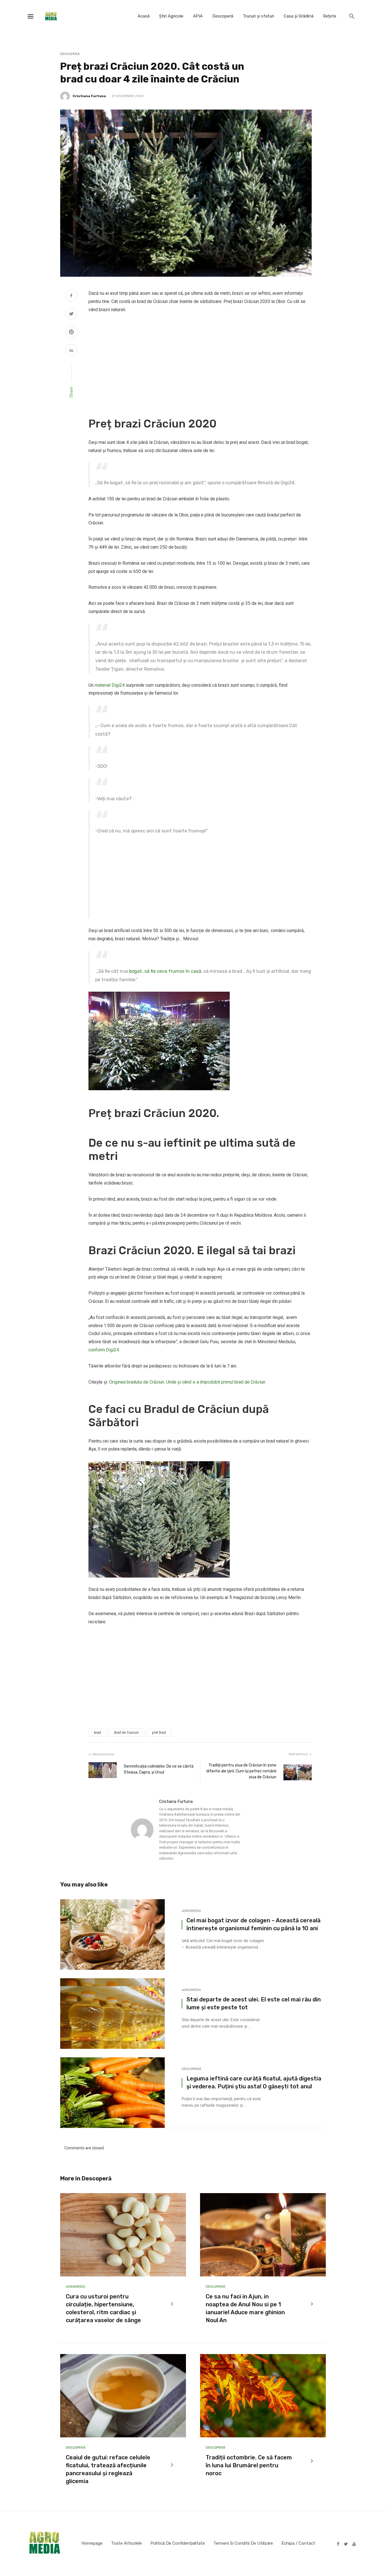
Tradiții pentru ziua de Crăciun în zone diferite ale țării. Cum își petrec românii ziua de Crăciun (241, 1771)
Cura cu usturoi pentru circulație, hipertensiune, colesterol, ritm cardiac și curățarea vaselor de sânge (103, 2308)
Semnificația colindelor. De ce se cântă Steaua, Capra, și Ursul (159, 1769)
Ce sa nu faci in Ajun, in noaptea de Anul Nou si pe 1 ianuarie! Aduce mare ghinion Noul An (245, 2308)
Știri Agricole (171, 16)
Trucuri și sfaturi (258, 16)
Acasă (144, 16)
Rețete (330, 16)
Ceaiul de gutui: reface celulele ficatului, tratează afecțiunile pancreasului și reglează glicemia (108, 2469)
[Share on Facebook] (71, 296)
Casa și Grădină (299, 16)
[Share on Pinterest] (71, 333)
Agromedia (191, 1911)
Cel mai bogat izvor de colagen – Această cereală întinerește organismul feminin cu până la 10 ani (253, 1924)
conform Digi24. (104, 1350)
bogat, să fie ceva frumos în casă (165, 971)
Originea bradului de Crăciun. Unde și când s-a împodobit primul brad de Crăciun (187, 1382)
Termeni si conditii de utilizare (243, 2543)
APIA (198, 16)
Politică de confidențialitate (178, 2543)
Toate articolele (126, 2543)
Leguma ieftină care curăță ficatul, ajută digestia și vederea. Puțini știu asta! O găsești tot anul (254, 2082)
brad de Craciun (126, 1733)
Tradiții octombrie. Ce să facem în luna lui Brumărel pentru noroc (249, 2465)
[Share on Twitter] (71, 315)
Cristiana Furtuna (89, 96)
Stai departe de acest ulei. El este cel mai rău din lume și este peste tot (254, 2003)
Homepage (92, 2543)
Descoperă (223, 16)
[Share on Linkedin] (71, 351)
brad (97, 1733)
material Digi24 (110, 685)
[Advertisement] (200, 361)
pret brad (159, 1733)
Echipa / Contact (298, 2543)
